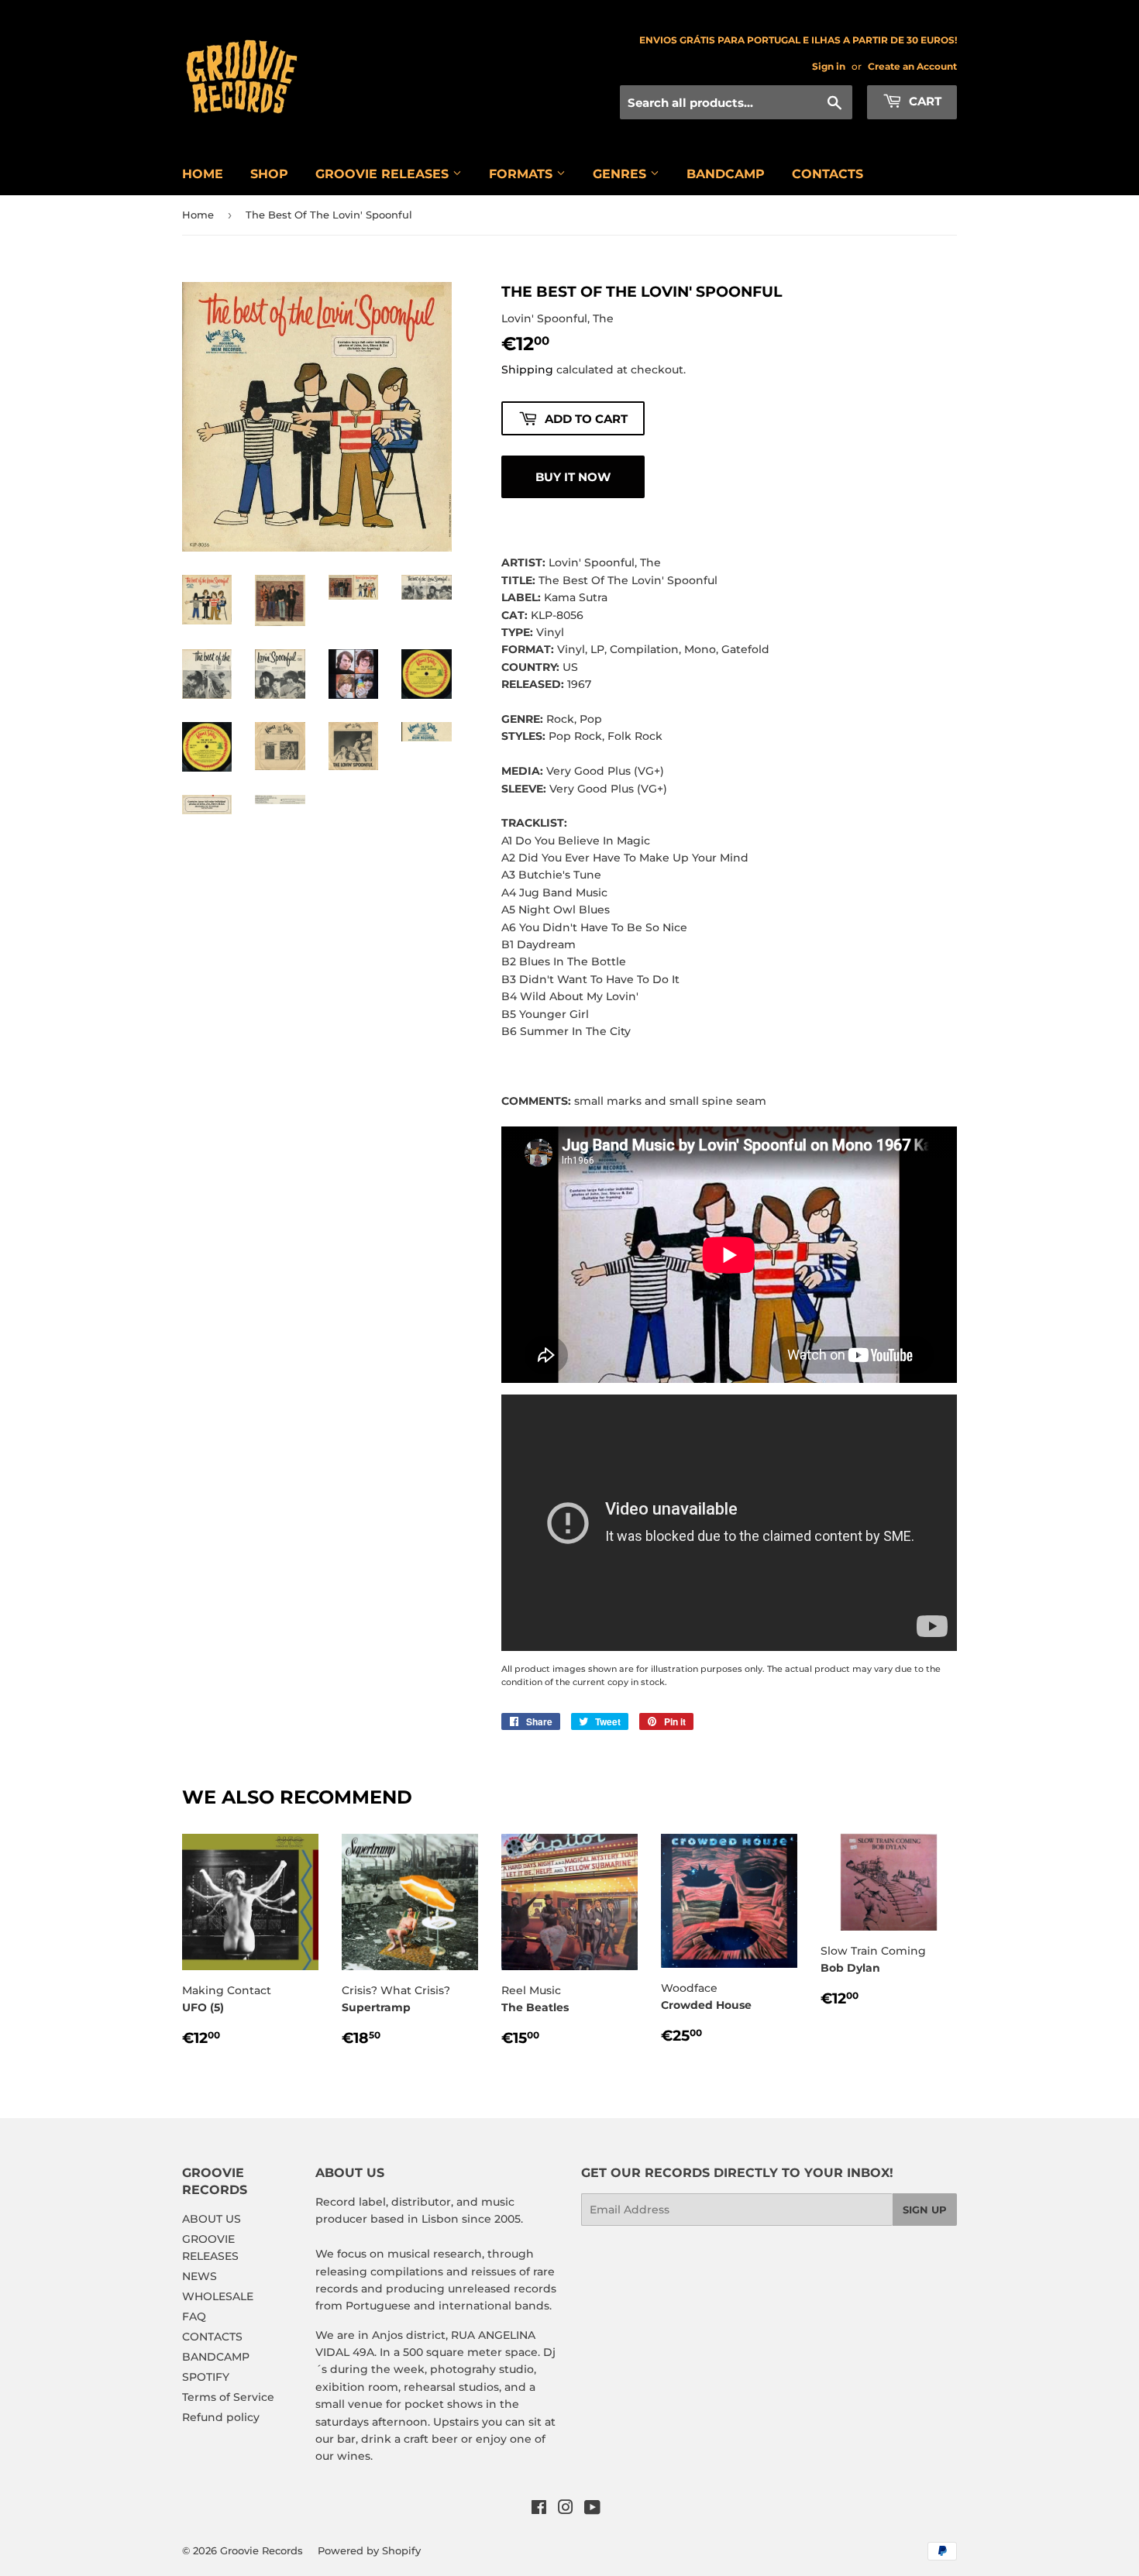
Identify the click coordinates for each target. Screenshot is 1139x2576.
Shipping (527, 370)
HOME (203, 174)
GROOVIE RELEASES (384, 174)
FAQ (194, 2316)
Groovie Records (262, 2550)
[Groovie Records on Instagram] (566, 2509)
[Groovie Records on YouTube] (592, 2509)
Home (198, 215)
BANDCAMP (726, 174)
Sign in (829, 66)
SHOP (269, 174)
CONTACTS (828, 174)
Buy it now (573, 477)
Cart (924, 101)
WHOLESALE (218, 2296)
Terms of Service (228, 2397)
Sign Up (925, 2210)
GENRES (621, 174)
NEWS (200, 2276)
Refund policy (221, 2417)
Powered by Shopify (369, 2550)
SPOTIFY (206, 2377)
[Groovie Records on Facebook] (539, 2509)
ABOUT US (212, 2219)
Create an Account (912, 66)
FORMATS (523, 174)
